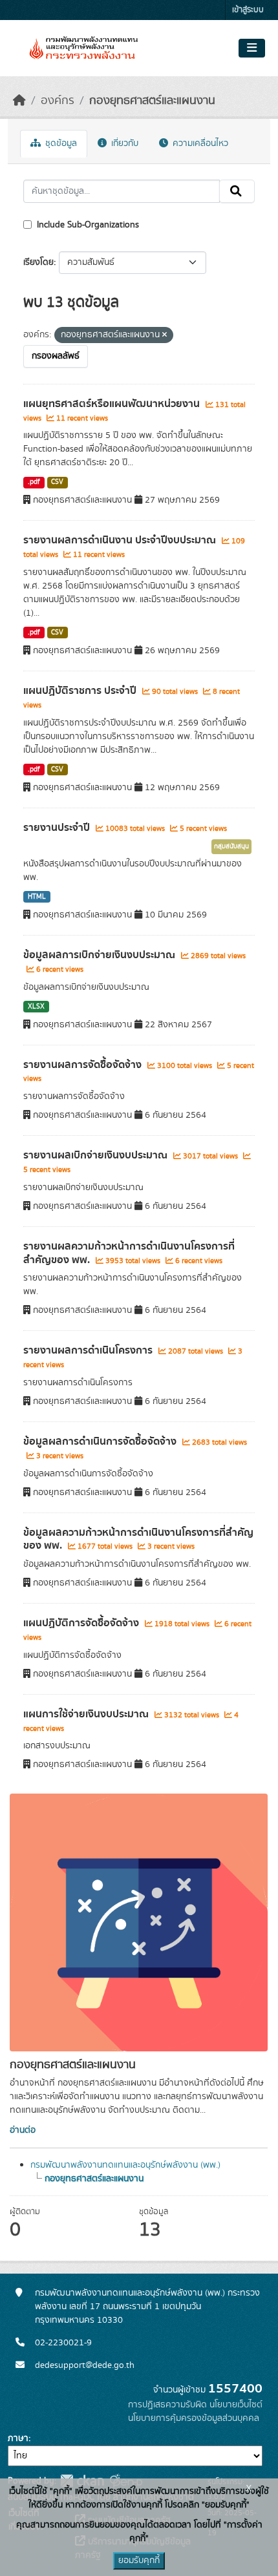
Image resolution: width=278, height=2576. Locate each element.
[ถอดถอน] (165, 335)
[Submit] (237, 191)
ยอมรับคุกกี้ (139, 2560)
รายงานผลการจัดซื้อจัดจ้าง (84, 1065)
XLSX (36, 1007)
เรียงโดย (38, 262)
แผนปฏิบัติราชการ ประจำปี (81, 691)
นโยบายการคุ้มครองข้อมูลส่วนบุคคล (194, 2418)
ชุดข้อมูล (60, 143)
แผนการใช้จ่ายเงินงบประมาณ (87, 1714)
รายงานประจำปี (58, 828)
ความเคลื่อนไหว (199, 143)
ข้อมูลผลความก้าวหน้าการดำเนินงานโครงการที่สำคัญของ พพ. (138, 1539)
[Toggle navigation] (252, 48)
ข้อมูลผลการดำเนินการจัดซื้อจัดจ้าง (101, 1441)
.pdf (34, 482)
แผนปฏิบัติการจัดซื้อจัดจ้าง (82, 1623)
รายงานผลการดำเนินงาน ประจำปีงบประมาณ (121, 540)
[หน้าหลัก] (19, 101)
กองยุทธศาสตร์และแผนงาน (152, 101)
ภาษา (18, 2438)
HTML (37, 897)
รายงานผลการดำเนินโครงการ (89, 1350)
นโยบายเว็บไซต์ (236, 2405)
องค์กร (58, 101)
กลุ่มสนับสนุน (231, 846)
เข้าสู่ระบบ (248, 10)
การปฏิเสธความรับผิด (167, 2405)
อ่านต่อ (23, 2130)
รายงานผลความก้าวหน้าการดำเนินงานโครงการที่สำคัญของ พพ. (129, 1253)
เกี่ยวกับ (123, 143)
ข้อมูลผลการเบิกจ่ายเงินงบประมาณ (101, 955)
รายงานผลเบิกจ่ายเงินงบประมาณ (97, 1155)
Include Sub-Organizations (87, 225)
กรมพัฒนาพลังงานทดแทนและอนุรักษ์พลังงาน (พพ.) (125, 2165)
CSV (57, 482)
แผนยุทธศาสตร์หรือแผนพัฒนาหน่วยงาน (113, 404)
